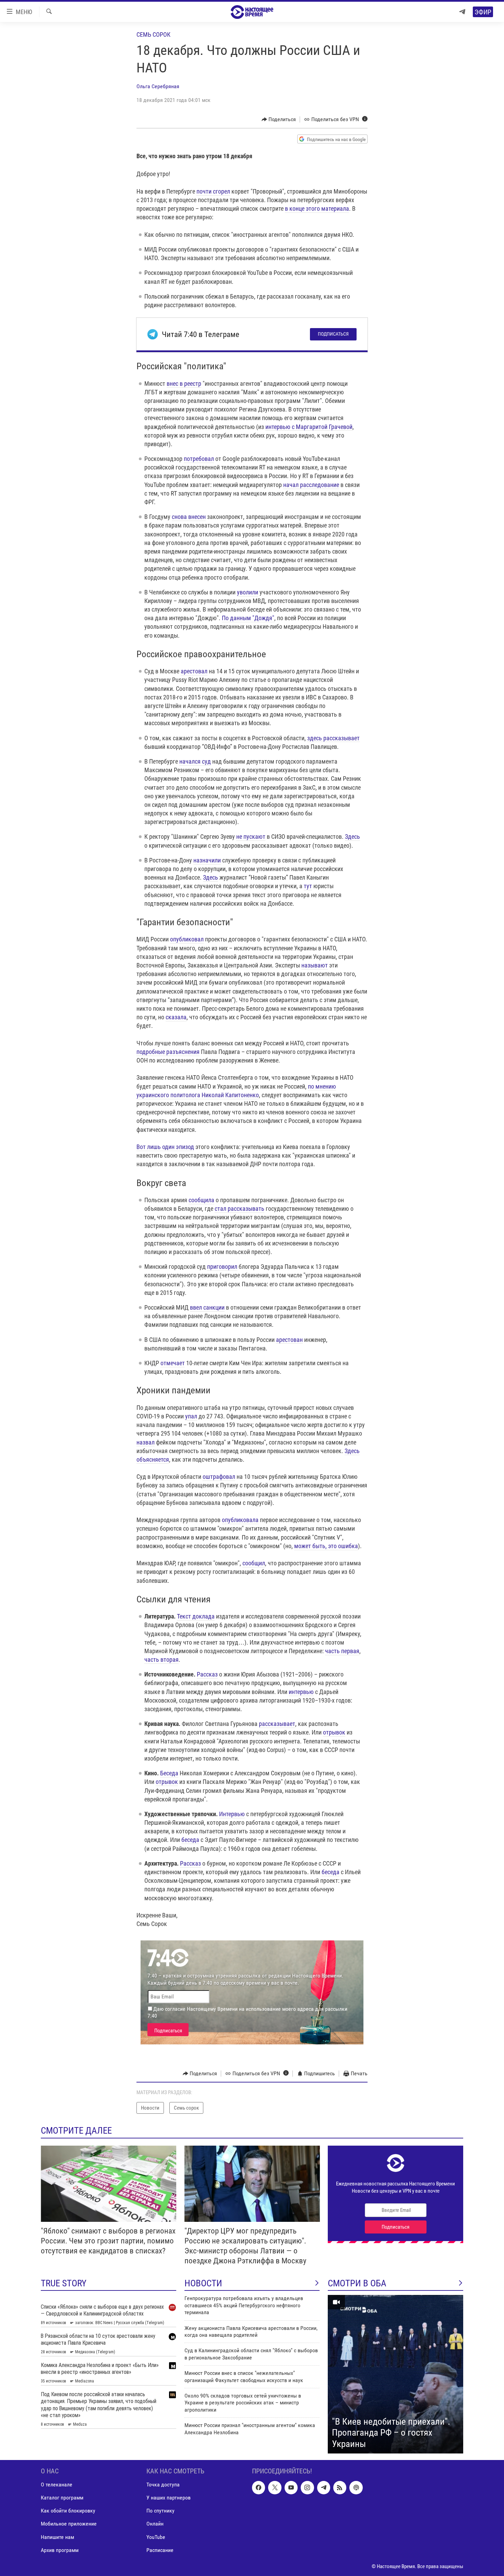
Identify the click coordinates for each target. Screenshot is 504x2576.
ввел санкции (207, 1307)
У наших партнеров (169, 2498)
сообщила (201, 1200)
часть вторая (161, 1660)
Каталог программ (62, 2498)
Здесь (352, 837)
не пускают (251, 837)
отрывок (334, 1732)
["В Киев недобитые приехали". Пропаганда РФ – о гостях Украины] (395, 2374)
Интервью (232, 1814)
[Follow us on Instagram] (307, 2488)
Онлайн (155, 2524)
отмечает (173, 1363)
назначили (207, 860)
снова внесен (189, 517)
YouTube (156, 2537)
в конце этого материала (317, 208)
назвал (146, 1442)
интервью (301, 1692)
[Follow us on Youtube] (291, 2488)
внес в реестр (184, 384)
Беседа (169, 1773)
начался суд (195, 761)
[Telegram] (462, 12)
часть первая (342, 1651)
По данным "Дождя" (248, 618)
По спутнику (160, 2511)
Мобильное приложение (69, 2524)
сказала (176, 1017)
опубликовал (187, 939)
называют (315, 965)
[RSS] (340, 2488)
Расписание (160, 2550)
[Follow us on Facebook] (259, 2488)
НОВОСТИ (203, 2283)
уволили (248, 592)
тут (308, 886)
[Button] (279, 119)
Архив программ (60, 2550)
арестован (289, 1340)
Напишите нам (57, 2537)
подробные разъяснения (168, 1052)
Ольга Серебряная (158, 86)
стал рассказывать (239, 1209)
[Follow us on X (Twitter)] (275, 2488)
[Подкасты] (356, 2488)
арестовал (194, 671)
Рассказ (207, 1674)
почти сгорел (213, 191)
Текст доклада (196, 1616)
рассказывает (277, 1724)
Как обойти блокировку (68, 2511)
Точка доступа (163, 2485)
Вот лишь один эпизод (165, 1147)
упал (191, 1416)
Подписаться (333, 334)
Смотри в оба (357, 2283)
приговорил (222, 1267)
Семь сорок (153, 34)
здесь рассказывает (333, 738)
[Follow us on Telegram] (324, 2488)
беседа (190, 1840)
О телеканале (57, 2485)
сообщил (254, 1563)
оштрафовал (219, 1477)
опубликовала (240, 1520)
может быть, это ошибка (326, 1546)
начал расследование (311, 485)
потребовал (199, 459)
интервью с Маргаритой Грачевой (309, 427)
